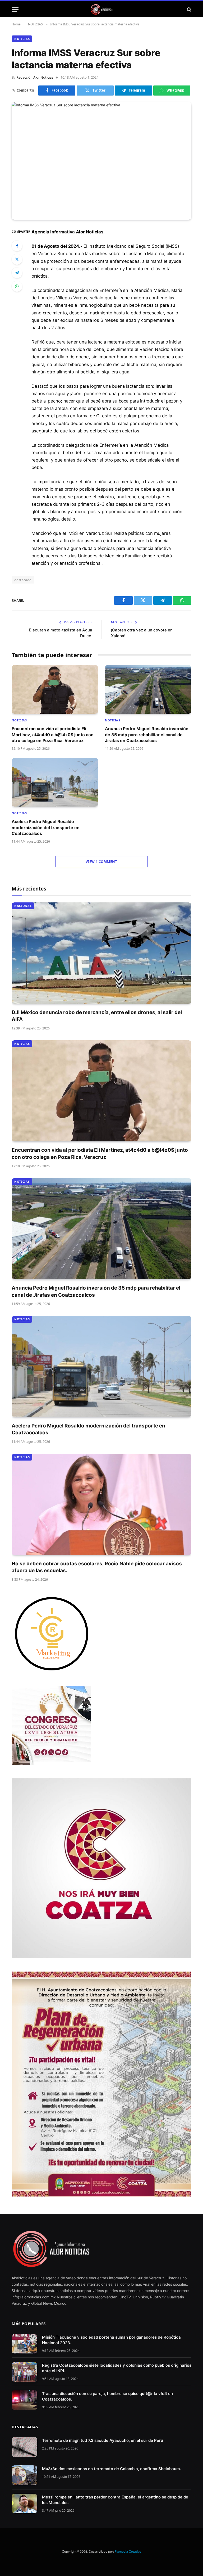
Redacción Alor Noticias (35, 77)
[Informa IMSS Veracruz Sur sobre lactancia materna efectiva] (101, 161)
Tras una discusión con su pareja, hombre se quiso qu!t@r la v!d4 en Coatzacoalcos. (107, 2396)
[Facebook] (17, 246)
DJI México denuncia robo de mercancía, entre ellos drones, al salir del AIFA (97, 1016)
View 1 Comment (101, 862)
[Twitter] (17, 259)
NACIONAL (23, 906)
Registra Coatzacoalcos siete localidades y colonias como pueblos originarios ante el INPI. (117, 2368)
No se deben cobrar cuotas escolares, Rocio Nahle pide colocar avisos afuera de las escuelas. (97, 1567)
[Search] (189, 9)
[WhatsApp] (17, 286)
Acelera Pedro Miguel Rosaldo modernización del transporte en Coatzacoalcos (46, 827)
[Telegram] (17, 273)
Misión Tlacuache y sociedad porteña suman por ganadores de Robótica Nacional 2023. (111, 2340)
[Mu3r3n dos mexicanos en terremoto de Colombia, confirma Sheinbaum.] (24, 2475)
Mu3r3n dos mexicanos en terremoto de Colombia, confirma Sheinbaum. (111, 2469)
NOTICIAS (22, 39)
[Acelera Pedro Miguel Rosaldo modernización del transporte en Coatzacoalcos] (55, 782)
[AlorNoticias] (102, 9)
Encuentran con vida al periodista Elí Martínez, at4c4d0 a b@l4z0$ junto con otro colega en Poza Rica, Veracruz (53, 735)
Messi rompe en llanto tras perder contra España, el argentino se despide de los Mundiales (115, 2500)
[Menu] (15, 9)
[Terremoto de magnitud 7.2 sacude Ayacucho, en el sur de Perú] (24, 2447)
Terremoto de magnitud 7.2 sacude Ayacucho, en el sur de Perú (103, 2440)
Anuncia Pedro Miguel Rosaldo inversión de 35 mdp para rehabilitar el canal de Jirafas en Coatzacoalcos (147, 735)
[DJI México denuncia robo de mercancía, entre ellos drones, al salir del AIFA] (101, 953)
